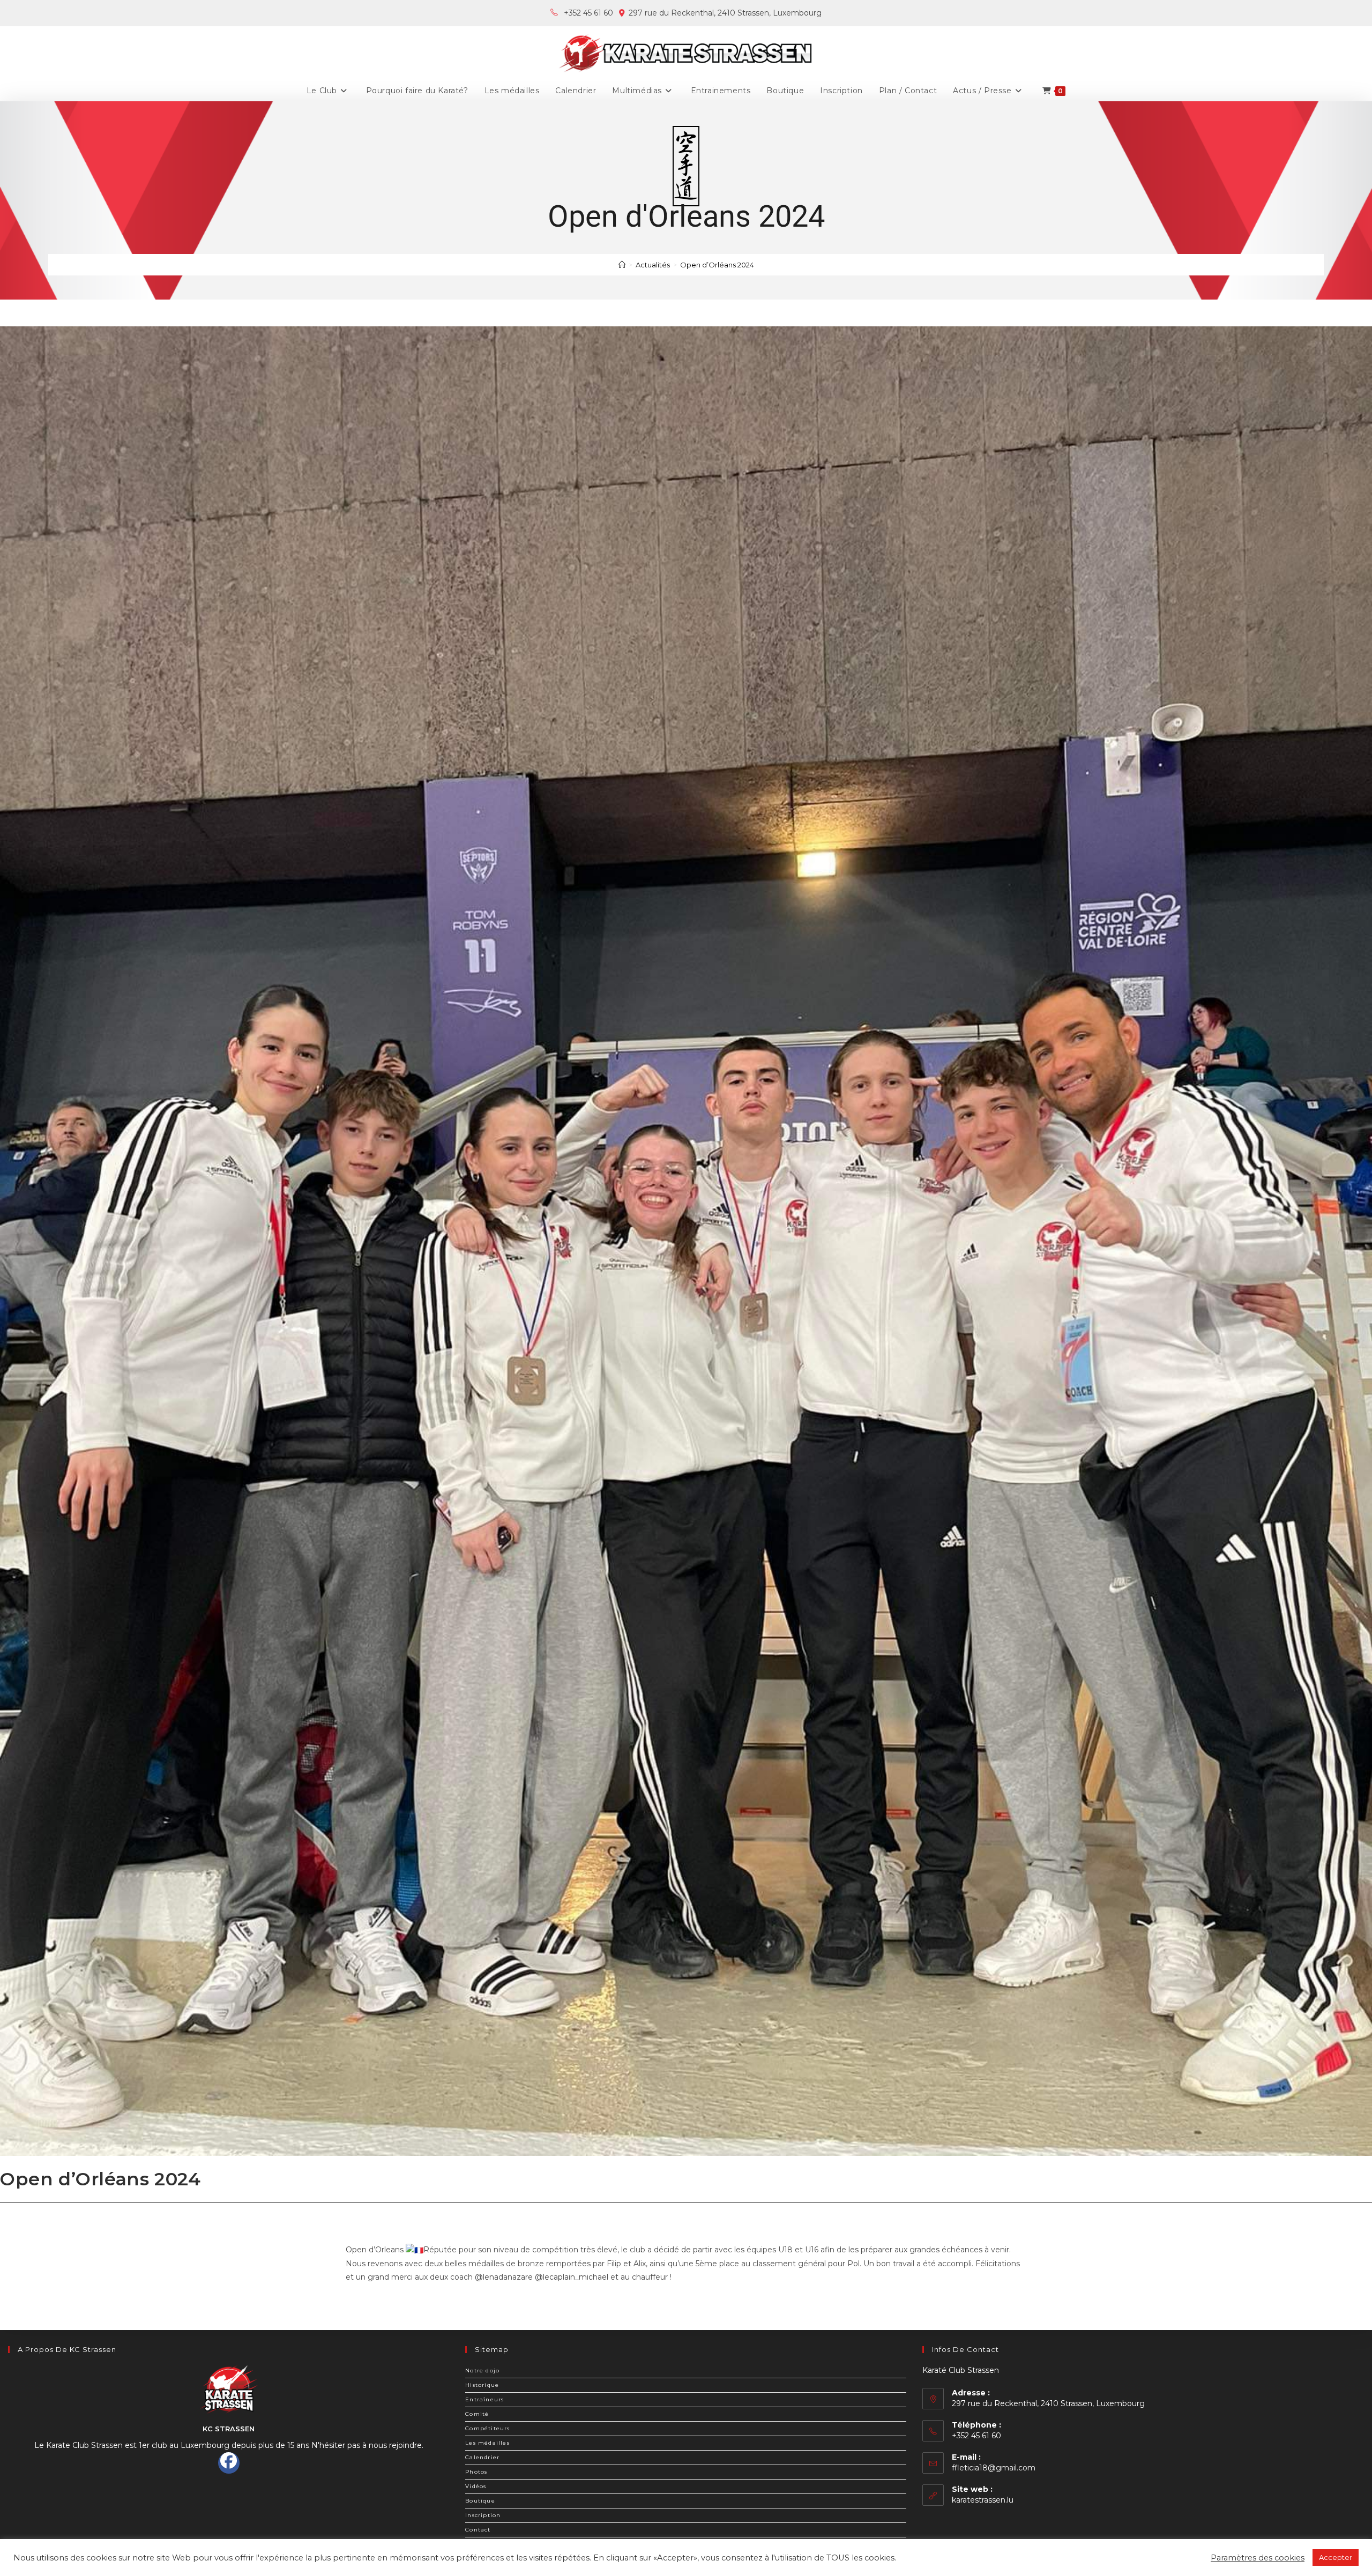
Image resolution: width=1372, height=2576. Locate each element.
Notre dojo (482, 2370)
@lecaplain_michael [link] (572, 2277)
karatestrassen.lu (983, 2500)
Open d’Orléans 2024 (717, 265)
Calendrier (482, 2457)
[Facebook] (229, 2463)
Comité (477, 2414)
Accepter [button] (1336, 2557)
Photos (476, 2472)
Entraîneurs (484, 2399)
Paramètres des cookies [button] (1258, 2558)
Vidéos (476, 2486)
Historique (482, 2385)
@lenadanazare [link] (504, 2277)
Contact (478, 2530)
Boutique (480, 2501)
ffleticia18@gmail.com (994, 2468)
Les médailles (487, 2443)
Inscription (483, 2515)
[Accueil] (622, 265)
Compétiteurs (487, 2428)
